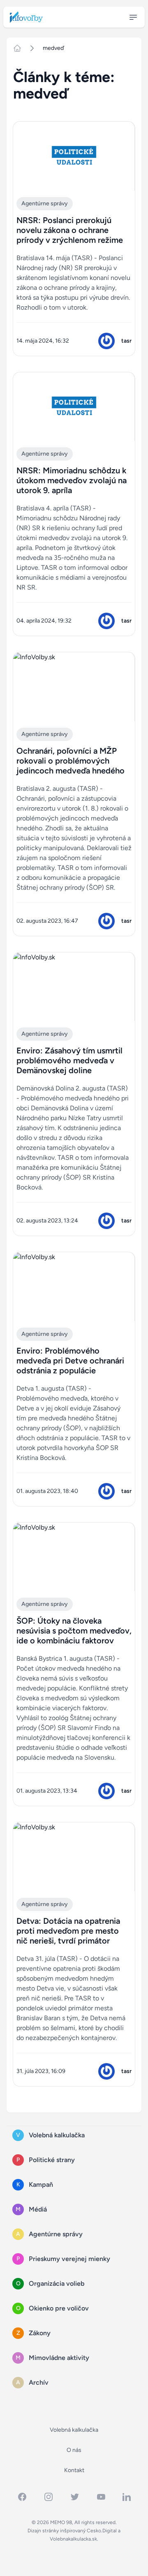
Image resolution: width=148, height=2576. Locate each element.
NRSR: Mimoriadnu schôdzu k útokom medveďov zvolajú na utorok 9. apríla (72, 480)
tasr (126, 341)
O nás (74, 2450)
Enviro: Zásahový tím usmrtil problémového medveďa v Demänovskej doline (69, 1060)
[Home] (21, 48)
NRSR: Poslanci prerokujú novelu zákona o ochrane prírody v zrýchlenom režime (70, 230)
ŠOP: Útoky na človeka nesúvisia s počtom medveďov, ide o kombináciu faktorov (74, 1631)
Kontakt (74, 2470)
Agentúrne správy (45, 203)
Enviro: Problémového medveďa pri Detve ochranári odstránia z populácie (70, 1361)
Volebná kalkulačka (74, 2430)
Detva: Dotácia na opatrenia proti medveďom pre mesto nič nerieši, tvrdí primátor (68, 1931)
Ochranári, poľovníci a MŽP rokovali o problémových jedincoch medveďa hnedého (71, 761)
